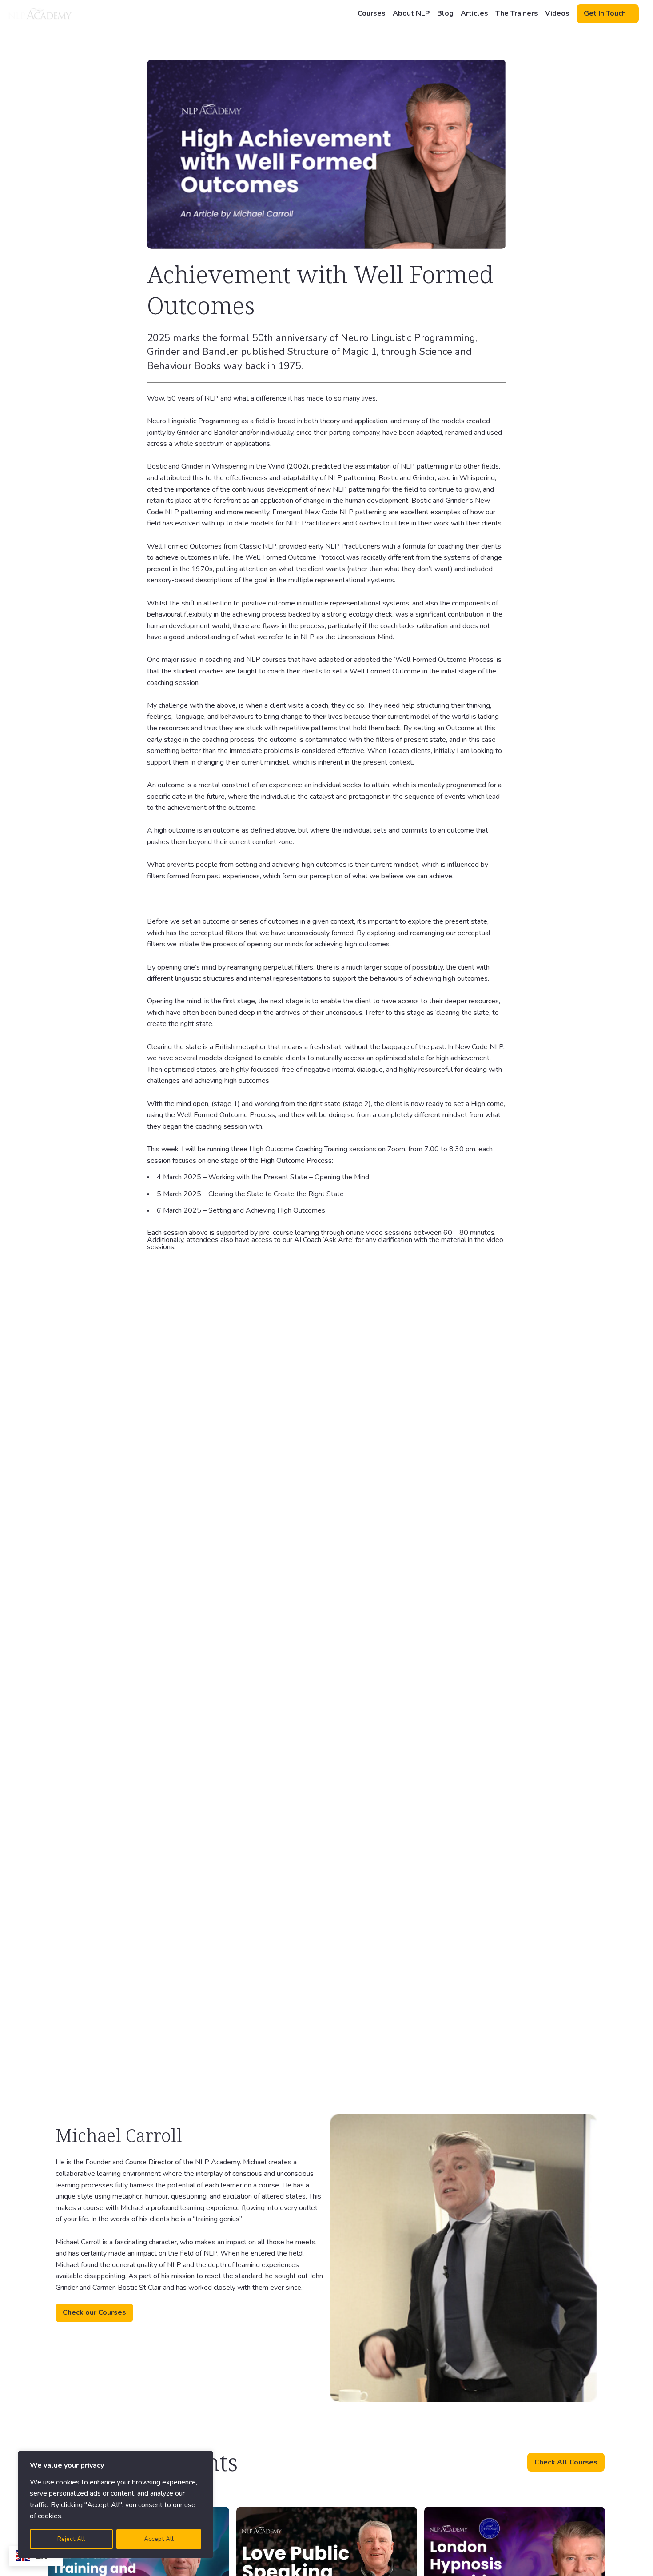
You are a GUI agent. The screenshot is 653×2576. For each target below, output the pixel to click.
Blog (445, 13)
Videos (557, 13)
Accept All (159, 2539)
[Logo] (40, 14)
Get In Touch (605, 13)
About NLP (411, 13)
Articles (474, 13)
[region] (115, 2504)
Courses (372, 13)
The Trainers (517, 13)
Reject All (71, 2539)
